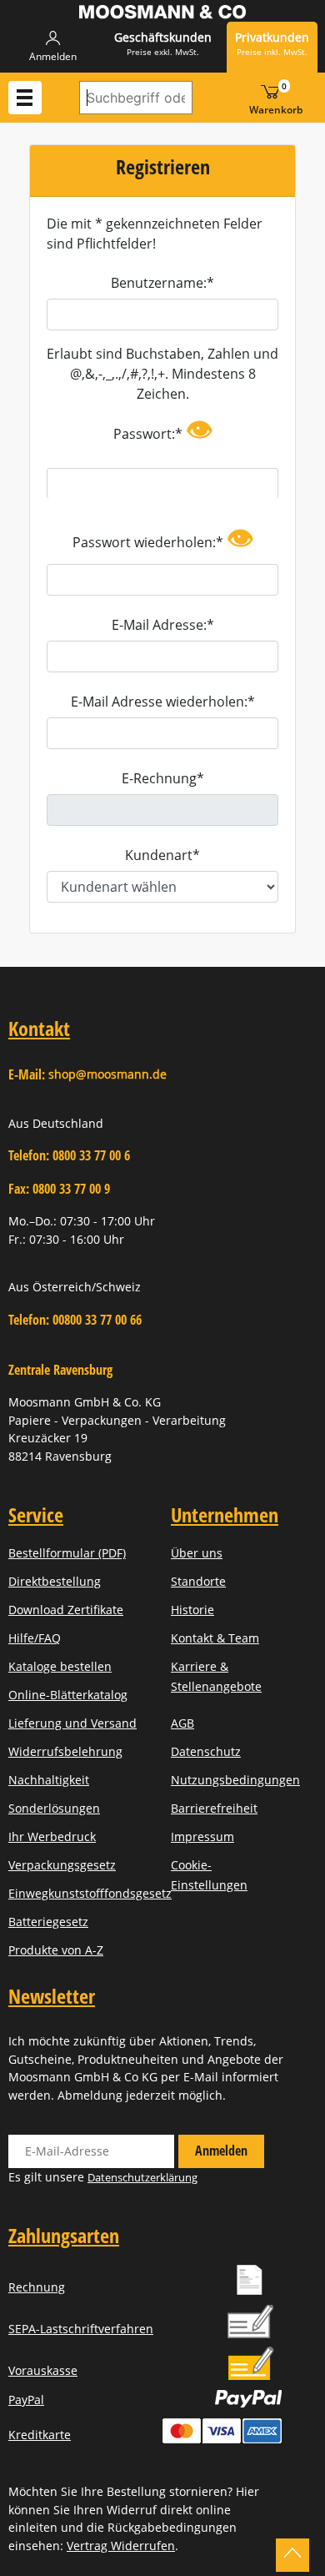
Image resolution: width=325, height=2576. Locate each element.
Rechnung (37, 2287)
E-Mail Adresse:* (163, 625)
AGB (182, 1723)
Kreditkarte (40, 2435)
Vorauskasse (43, 2370)
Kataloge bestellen (60, 1666)
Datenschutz (206, 1751)
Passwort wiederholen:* (163, 538)
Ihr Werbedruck (52, 1836)
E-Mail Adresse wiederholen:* (163, 702)
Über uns (197, 1553)
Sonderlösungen (54, 1808)
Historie (192, 1610)
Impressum (202, 1836)
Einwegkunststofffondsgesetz (90, 1893)
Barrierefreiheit (214, 1808)
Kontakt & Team (215, 1638)
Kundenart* (162, 855)
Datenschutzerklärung (142, 2177)
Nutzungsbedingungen (235, 1780)
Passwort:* (163, 430)
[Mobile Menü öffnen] (25, 98)
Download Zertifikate (66, 1610)
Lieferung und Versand (72, 1723)
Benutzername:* (162, 283)
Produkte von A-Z (56, 1950)
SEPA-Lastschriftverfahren (81, 2329)
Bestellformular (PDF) (67, 1553)
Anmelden (221, 2151)
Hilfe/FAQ (35, 1638)
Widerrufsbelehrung (65, 1751)
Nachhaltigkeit (49, 1780)
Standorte (198, 1581)
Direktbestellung (55, 1581)
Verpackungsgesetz (62, 1865)
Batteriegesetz (48, 1922)
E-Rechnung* (163, 778)
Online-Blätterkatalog (68, 1695)
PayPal (26, 2400)
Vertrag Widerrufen (121, 2546)
